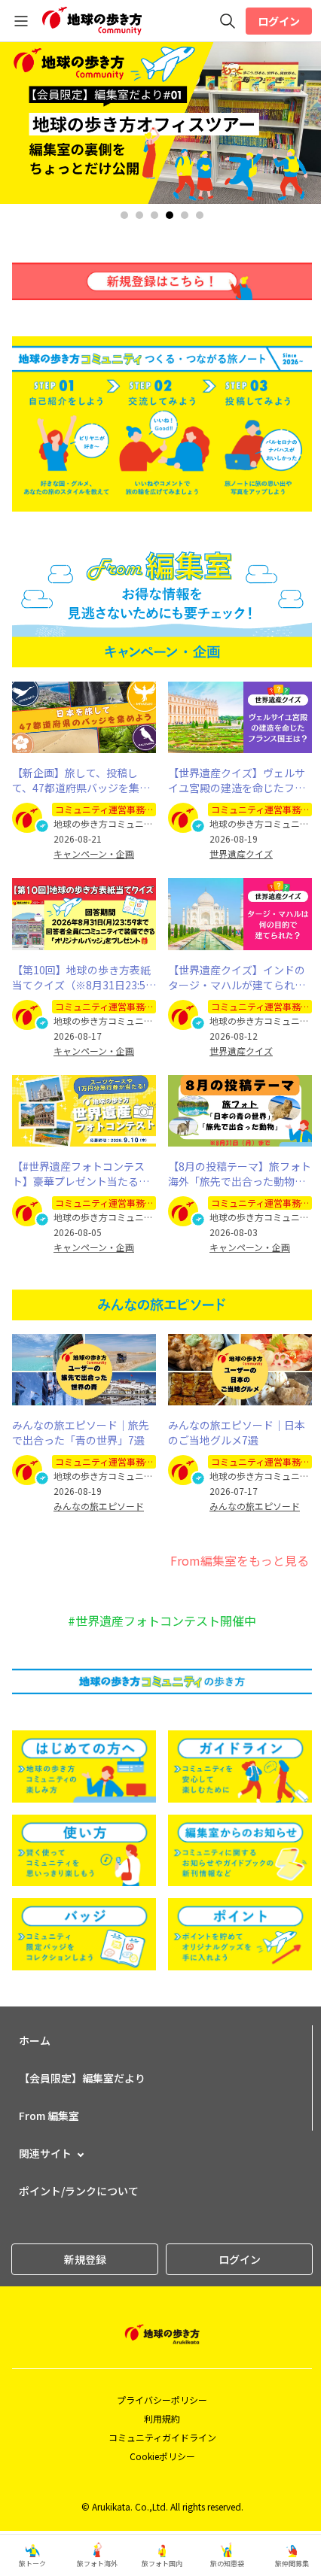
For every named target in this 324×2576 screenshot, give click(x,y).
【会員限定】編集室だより (82, 2078)
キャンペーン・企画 (94, 854)
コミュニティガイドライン (162, 2437)
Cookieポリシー (162, 2456)
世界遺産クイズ (241, 854)
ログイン (279, 21)
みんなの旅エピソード (99, 1506)
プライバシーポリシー (162, 2400)
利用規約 (162, 2418)
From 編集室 (49, 2116)
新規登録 (85, 2259)
